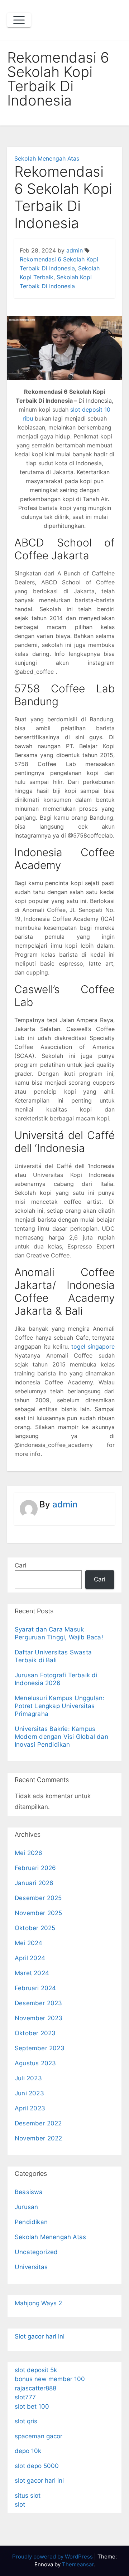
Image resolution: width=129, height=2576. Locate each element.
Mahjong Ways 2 (38, 2303)
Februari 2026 (35, 1868)
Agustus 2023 (35, 2063)
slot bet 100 (32, 2406)
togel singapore (93, 1346)
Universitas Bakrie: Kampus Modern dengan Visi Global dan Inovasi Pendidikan (61, 1737)
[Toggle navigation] (19, 20)
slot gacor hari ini (39, 2481)
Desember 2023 (39, 2003)
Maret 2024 (32, 1973)
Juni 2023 (29, 2093)
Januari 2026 (34, 1883)
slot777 (25, 2397)
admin (75, 250)
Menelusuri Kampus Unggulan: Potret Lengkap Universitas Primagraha (59, 1706)
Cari (20, 1565)
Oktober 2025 (35, 1928)
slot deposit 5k (36, 2370)
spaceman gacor (39, 2436)
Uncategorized (36, 2252)
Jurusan (26, 2207)
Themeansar (78, 2564)
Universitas (31, 2267)
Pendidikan (31, 2222)
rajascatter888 (35, 2388)
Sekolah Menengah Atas (47, 158)
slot (20, 2504)
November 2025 (39, 1913)
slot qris (26, 2421)
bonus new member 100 (50, 2379)
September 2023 (40, 2048)
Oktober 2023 (35, 2033)
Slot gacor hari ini (40, 2336)
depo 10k (28, 2451)
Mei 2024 (29, 1943)
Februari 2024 (35, 1988)
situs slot (28, 2496)
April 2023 (30, 2108)
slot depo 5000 (37, 2466)
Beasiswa (29, 2192)
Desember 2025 (38, 1898)
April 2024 (30, 1958)
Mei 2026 (29, 1853)
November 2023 (39, 2018)
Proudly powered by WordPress (53, 2557)
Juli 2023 (28, 2078)
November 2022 (39, 2138)
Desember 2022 (38, 2123)
